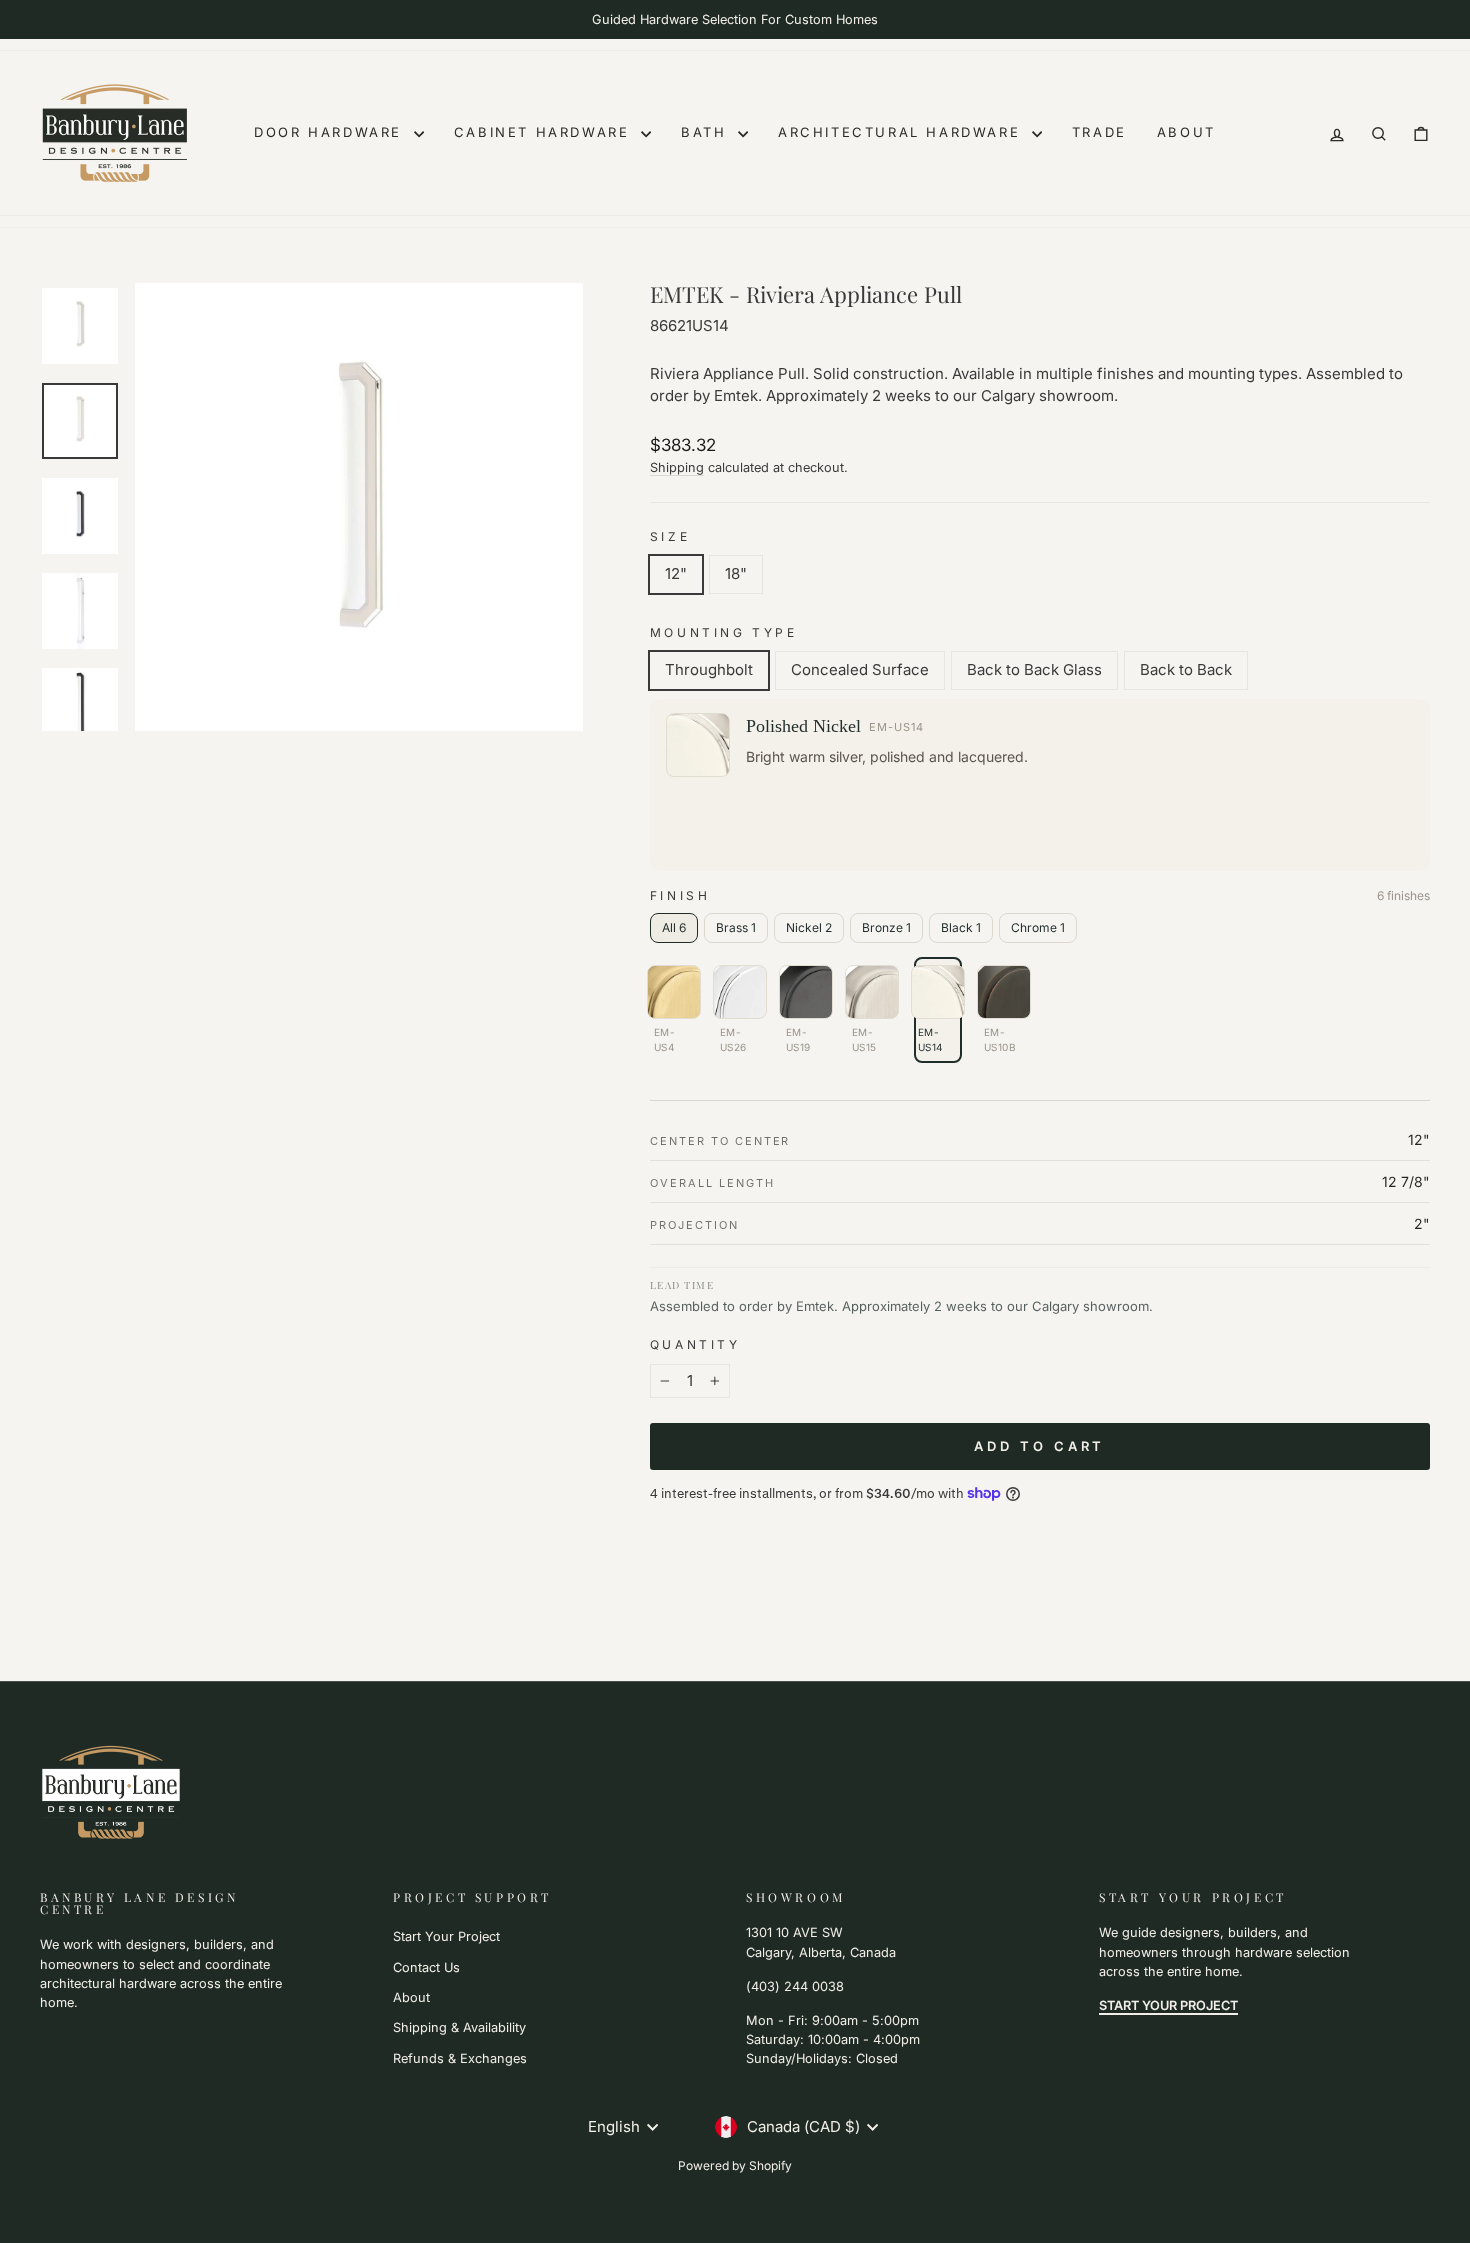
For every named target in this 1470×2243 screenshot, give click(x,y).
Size (670, 536)
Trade (1099, 132)
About (1186, 132)
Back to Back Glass (1034, 669)
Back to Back (1186, 669)
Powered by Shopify (735, 2165)
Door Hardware (331, 132)
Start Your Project (446, 1936)
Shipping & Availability (459, 2027)
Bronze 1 (886, 927)
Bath (707, 132)
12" (676, 573)
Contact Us (426, 1967)
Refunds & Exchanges (460, 2058)
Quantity (695, 1344)
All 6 (674, 927)
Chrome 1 (1038, 927)
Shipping (677, 467)
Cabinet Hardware (545, 132)
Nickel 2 (809, 927)
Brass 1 (736, 927)
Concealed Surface (860, 669)
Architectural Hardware (902, 132)
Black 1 (961, 927)
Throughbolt (709, 669)
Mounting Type (724, 632)
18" (736, 573)
